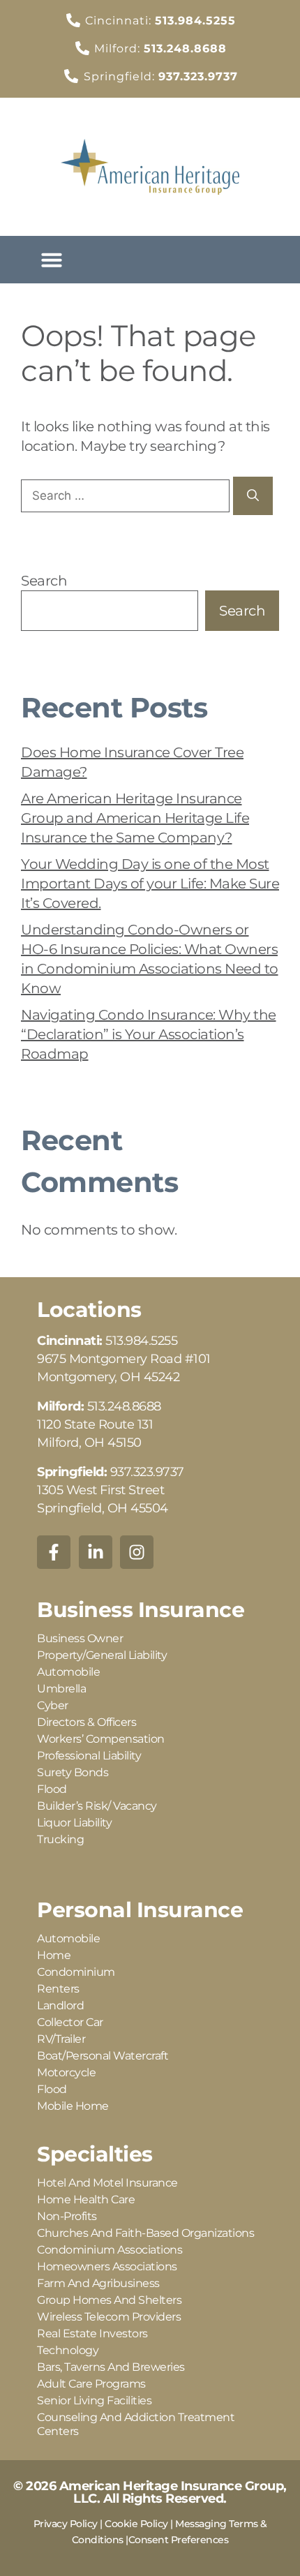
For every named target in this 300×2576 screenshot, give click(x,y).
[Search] (253, 496)
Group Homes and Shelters (109, 2300)
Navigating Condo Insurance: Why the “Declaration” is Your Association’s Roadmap (149, 1034)
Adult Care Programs (91, 2384)
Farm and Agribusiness (98, 2283)
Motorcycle (66, 2072)
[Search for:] (127, 495)
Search (44, 581)
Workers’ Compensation (101, 1739)
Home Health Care (86, 2199)
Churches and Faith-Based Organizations (145, 2233)
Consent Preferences (179, 2540)
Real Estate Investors (92, 2333)
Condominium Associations (110, 2250)
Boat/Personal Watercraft (103, 2056)
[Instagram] (137, 1552)
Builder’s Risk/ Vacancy (97, 1806)
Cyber (53, 1705)
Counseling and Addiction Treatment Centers (136, 2424)
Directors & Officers (87, 1722)
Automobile (68, 1672)
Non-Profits (67, 2216)
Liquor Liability (74, 1823)
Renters (58, 1989)
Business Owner (80, 1638)
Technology (68, 2350)
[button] (52, 260)
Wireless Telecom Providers (109, 2317)
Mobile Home (73, 2106)
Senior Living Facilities (94, 2400)
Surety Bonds (73, 1772)
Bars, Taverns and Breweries (111, 2367)
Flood (52, 1789)
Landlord (60, 2005)
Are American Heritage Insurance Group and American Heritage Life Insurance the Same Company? (135, 818)
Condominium (76, 1972)
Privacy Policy (66, 2524)
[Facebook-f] (54, 1552)
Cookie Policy (136, 2524)
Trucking (60, 1839)
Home (54, 1955)
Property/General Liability (102, 1655)
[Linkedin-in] (96, 1552)
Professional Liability (89, 1756)
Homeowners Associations (107, 2266)
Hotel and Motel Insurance (107, 2183)
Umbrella (61, 1689)
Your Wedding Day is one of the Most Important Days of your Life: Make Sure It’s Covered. (150, 884)
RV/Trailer (61, 2039)
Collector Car (70, 2022)
